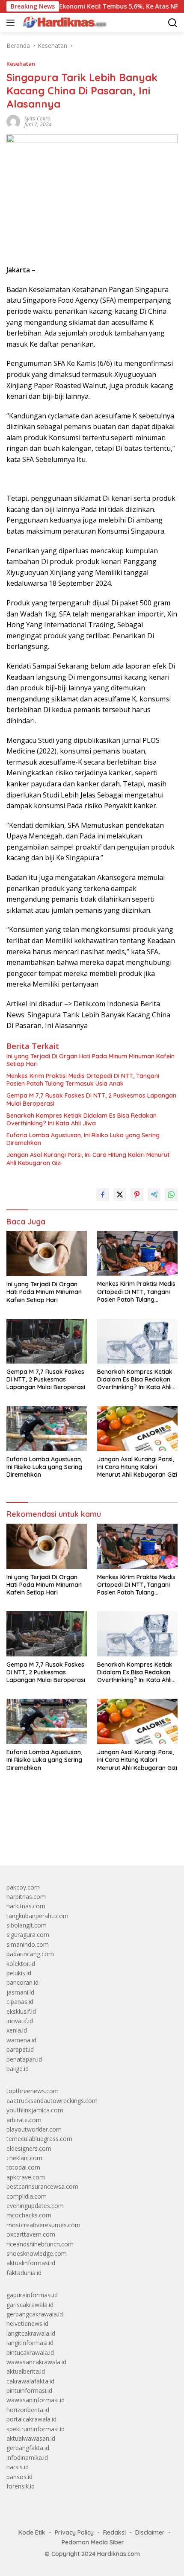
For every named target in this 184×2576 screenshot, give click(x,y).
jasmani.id (20, 1992)
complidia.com (27, 2196)
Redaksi (114, 2532)
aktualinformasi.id (31, 2263)
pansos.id (19, 2477)
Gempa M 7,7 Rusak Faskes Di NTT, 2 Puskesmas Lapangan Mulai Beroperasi (91, 1099)
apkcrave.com (26, 2177)
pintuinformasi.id (29, 2391)
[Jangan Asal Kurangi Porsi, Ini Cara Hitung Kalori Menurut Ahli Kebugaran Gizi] (137, 1429)
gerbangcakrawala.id (35, 2314)
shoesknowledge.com (37, 2253)
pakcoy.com (23, 1887)
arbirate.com (24, 2120)
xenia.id (17, 2030)
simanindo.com (28, 1944)
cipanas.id (20, 2002)
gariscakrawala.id (30, 2305)
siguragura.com (28, 1935)
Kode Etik (32, 2532)
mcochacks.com (29, 2215)
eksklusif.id (21, 2011)
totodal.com (23, 2167)
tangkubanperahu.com (37, 1916)
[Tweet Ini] (120, 1195)
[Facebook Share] (103, 1195)
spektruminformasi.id (36, 2429)
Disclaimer (150, 2532)
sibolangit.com (27, 1925)
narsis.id (18, 2467)
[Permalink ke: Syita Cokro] (13, 121)
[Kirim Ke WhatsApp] (171, 1195)
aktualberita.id (26, 2371)
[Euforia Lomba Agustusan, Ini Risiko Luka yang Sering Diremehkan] (47, 1429)
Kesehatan (21, 64)
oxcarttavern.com (31, 2234)
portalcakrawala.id (31, 2419)
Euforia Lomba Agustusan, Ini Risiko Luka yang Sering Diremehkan (83, 1139)
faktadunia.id (24, 2273)
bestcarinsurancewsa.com (42, 2186)
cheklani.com (24, 2158)
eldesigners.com (29, 2148)
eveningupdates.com (35, 2206)
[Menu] (12, 23)
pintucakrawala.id (30, 2353)
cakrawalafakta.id (30, 2381)
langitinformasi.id (30, 2343)
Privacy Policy (74, 2532)
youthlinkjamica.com (35, 2110)
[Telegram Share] (154, 1195)
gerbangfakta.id (28, 2448)
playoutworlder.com (34, 2129)
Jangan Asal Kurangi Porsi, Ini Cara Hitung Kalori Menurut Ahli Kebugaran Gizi (88, 1159)
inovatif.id (20, 2021)
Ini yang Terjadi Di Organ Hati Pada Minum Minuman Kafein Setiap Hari (91, 1060)
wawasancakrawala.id (36, 2362)
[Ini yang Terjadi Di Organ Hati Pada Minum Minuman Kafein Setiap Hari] (47, 1253)
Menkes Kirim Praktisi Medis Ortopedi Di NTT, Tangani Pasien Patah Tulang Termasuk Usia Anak (83, 1080)
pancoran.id (22, 1982)
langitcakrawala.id (31, 2333)
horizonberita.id (28, 2410)
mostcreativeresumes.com (43, 2225)
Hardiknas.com (119, 2554)
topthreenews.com (33, 2091)
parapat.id (20, 2049)
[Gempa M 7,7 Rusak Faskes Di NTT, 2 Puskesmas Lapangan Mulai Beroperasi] (47, 1341)
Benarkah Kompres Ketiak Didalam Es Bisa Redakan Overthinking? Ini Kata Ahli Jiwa (82, 1119)
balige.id (18, 2069)
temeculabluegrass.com (39, 2139)
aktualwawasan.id (31, 2438)
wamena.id (21, 2040)
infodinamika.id (27, 2458)
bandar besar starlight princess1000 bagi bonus (72, 1839)
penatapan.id (24, 2059)
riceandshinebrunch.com (40, 2244)
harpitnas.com (26, 1897)
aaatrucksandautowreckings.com (52, 2101)
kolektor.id (21, 1964)
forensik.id (21, 2486)
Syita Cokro (37, 118)
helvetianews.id (27, 2323)
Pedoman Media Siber (93, 2542)
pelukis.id (19, 1973)
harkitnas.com (26, 1906)
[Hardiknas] (63, 23)
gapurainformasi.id (32, 2295)
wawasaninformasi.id (36, 2400)
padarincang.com (30, 1954)
